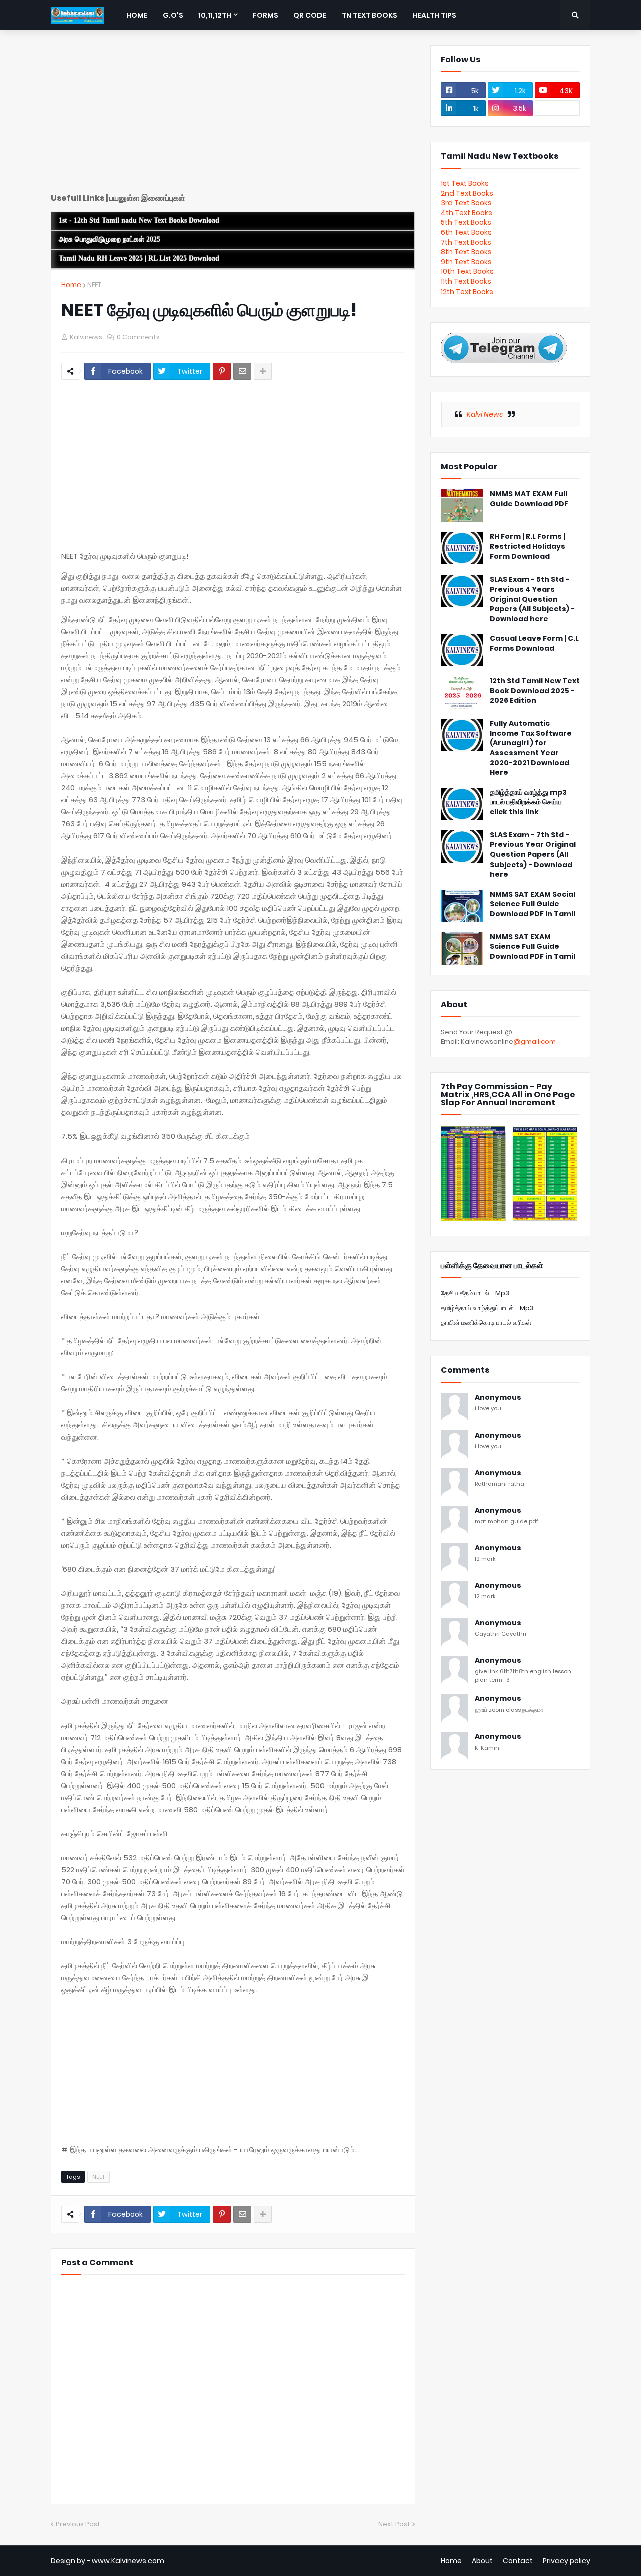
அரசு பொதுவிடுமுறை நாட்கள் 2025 (109, 240)
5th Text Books (466, 222)
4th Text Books (466, 213)
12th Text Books (467, 292)
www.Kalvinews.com (128, 2561)
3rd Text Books (466, 203)
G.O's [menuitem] (173, 15)
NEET (94, 285)
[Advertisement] (233, 115)
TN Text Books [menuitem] (369, 15)
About (482, 2561)
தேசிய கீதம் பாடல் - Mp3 (475, 1293)
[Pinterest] (222, 371)
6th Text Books (466, 232)
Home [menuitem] (137, 15)
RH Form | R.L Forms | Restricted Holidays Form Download (528, 546)
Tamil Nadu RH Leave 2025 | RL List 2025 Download (139, 259)
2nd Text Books (467, 193)
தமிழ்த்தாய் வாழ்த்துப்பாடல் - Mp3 (487, 1308)
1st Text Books (465, 183)
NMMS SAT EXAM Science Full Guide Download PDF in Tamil (533, 947)
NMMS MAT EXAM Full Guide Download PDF (529, 499)
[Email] (242, 371)
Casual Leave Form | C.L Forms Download (534, 643)
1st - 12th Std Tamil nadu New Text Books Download (139, 221)
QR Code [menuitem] (310, 15)
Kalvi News (485, 414)
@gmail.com (535, 1042)
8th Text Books (466, 252)
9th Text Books (466, 262)
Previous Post (78, 2524)
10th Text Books (467, 271)
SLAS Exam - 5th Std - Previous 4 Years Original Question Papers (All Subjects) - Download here (532, 599)
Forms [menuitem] (266, 15)
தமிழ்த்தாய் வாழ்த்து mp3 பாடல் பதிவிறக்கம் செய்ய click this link (528, 802)
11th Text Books (466, 281)
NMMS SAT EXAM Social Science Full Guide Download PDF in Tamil (533, 904)
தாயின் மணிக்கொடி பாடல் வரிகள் (486, 1323)
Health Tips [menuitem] (434, 15)
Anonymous (498, 1398)
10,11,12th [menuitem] (215, 15)
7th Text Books (466, 242)
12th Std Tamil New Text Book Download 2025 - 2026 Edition (535, 691)
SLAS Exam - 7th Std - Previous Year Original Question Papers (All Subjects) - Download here (533, 855)
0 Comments (138, 337)
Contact (518, 2561)
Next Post (394, 2524)
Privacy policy (567, 2561)
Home (71, 285)
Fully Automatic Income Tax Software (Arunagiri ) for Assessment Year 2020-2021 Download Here (531, 748)
